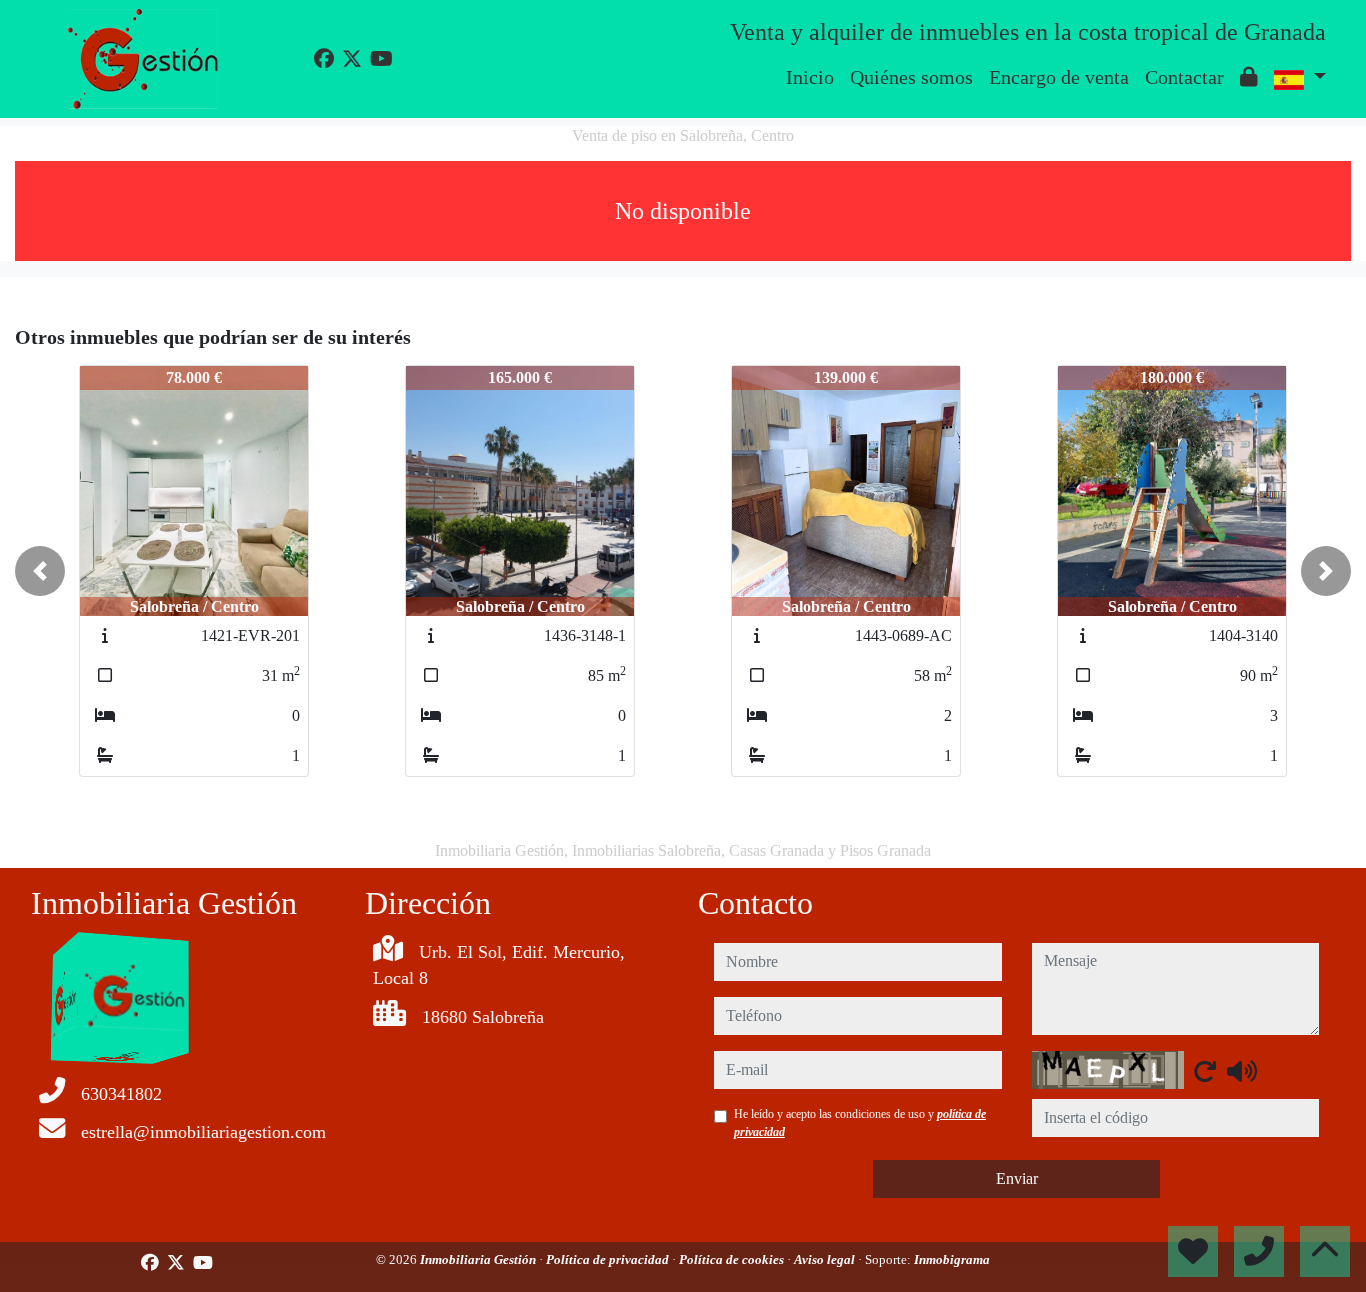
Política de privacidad (609, 1259)
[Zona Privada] (1249, 77)
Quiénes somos (911, 77)
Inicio (810, 77)
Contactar (1184, 77)
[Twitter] (352, 59)
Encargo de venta (1059, 77)
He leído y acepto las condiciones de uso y (860, 1123)
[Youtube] (381, 59)
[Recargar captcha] (1205, 1071)
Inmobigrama (952, 1259)
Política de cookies (733, 1259)
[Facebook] (324, 59)
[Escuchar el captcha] (1242, 1071)
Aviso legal (826, 1259)
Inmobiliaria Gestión (479, 1259)
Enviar (1017, 1178)
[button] (40, 571)
